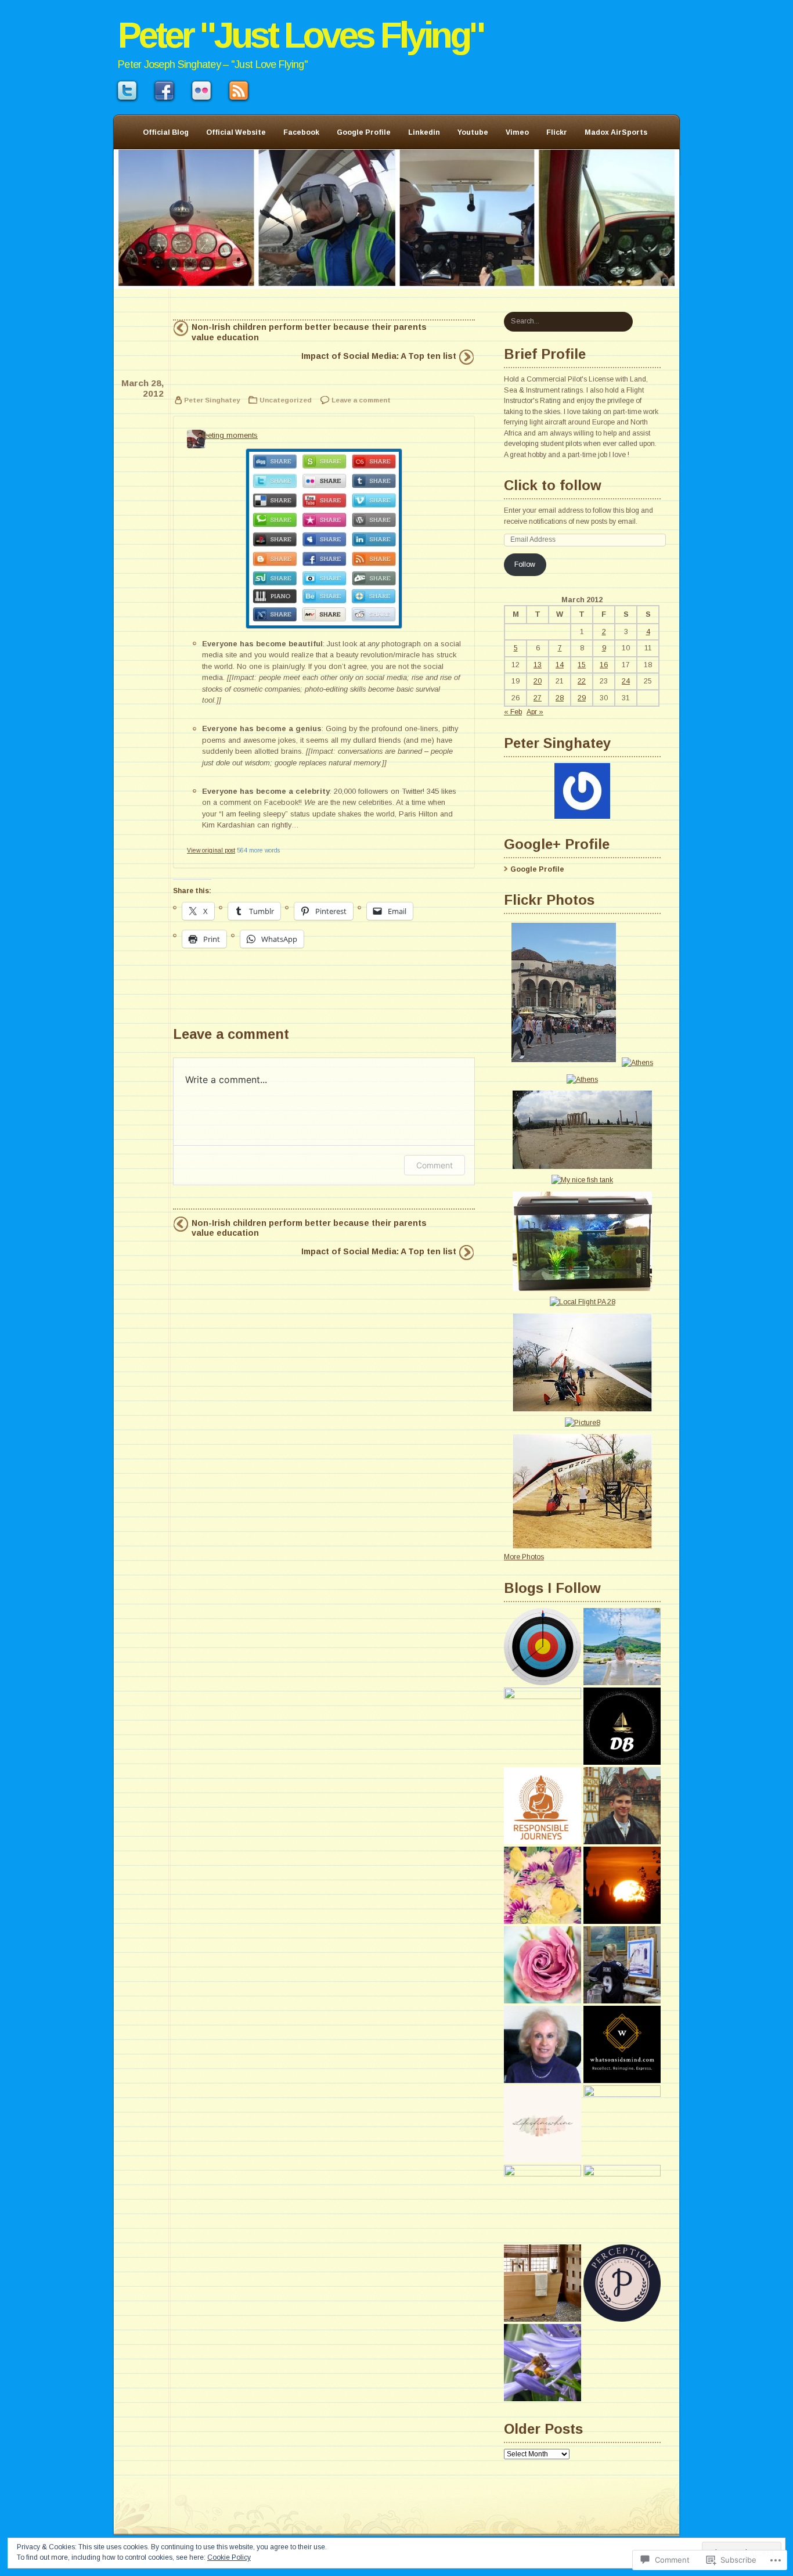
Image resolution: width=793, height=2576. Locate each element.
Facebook (301, 132)
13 (538, 665)
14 (560, 665)
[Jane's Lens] (622, 2203)
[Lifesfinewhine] (543, 2124)
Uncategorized (286, 400)
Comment (435, 1165)
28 (560, 698)
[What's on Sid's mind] (622, 2044)
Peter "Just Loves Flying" (301, 35)
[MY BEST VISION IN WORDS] (622, 1647)
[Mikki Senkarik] (622, 1965)
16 (604, 665)
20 (538, 681)
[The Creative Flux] (543, 2283)
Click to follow (553, 485)
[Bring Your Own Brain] (543, 1647)
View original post (211, 850)
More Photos (524, 1557)
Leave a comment (361, 400)
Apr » (535, 712)
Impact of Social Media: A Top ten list (379, 356)
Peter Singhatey (212, 400)
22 (582, 681)
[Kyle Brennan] (622, 1806)
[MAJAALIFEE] (543, 1885)
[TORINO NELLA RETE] (622, 1885)
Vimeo (517, 132)
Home (396, 219)
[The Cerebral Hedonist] (543, 1726)
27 (538, 698)
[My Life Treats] (543, 1965)
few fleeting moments (222, 435)
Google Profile (364, 132)
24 (626, 681)
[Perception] (622, 2283)
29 (582, 698)
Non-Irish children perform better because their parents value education (309, 332)
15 (582, 665)
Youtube (473, 132)
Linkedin (424, 132)
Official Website (236, 132)
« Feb (513, 712)
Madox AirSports (616, 132)
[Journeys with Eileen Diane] (543, 2044)
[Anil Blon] (543, 1806)
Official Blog (166, 132)
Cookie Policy (229, 2557)
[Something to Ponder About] (543, 2203)
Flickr (557, 132)
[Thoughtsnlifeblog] (622, 2124)
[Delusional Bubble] (622, 1726)
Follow (525, 564)
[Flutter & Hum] (543, 2363)
